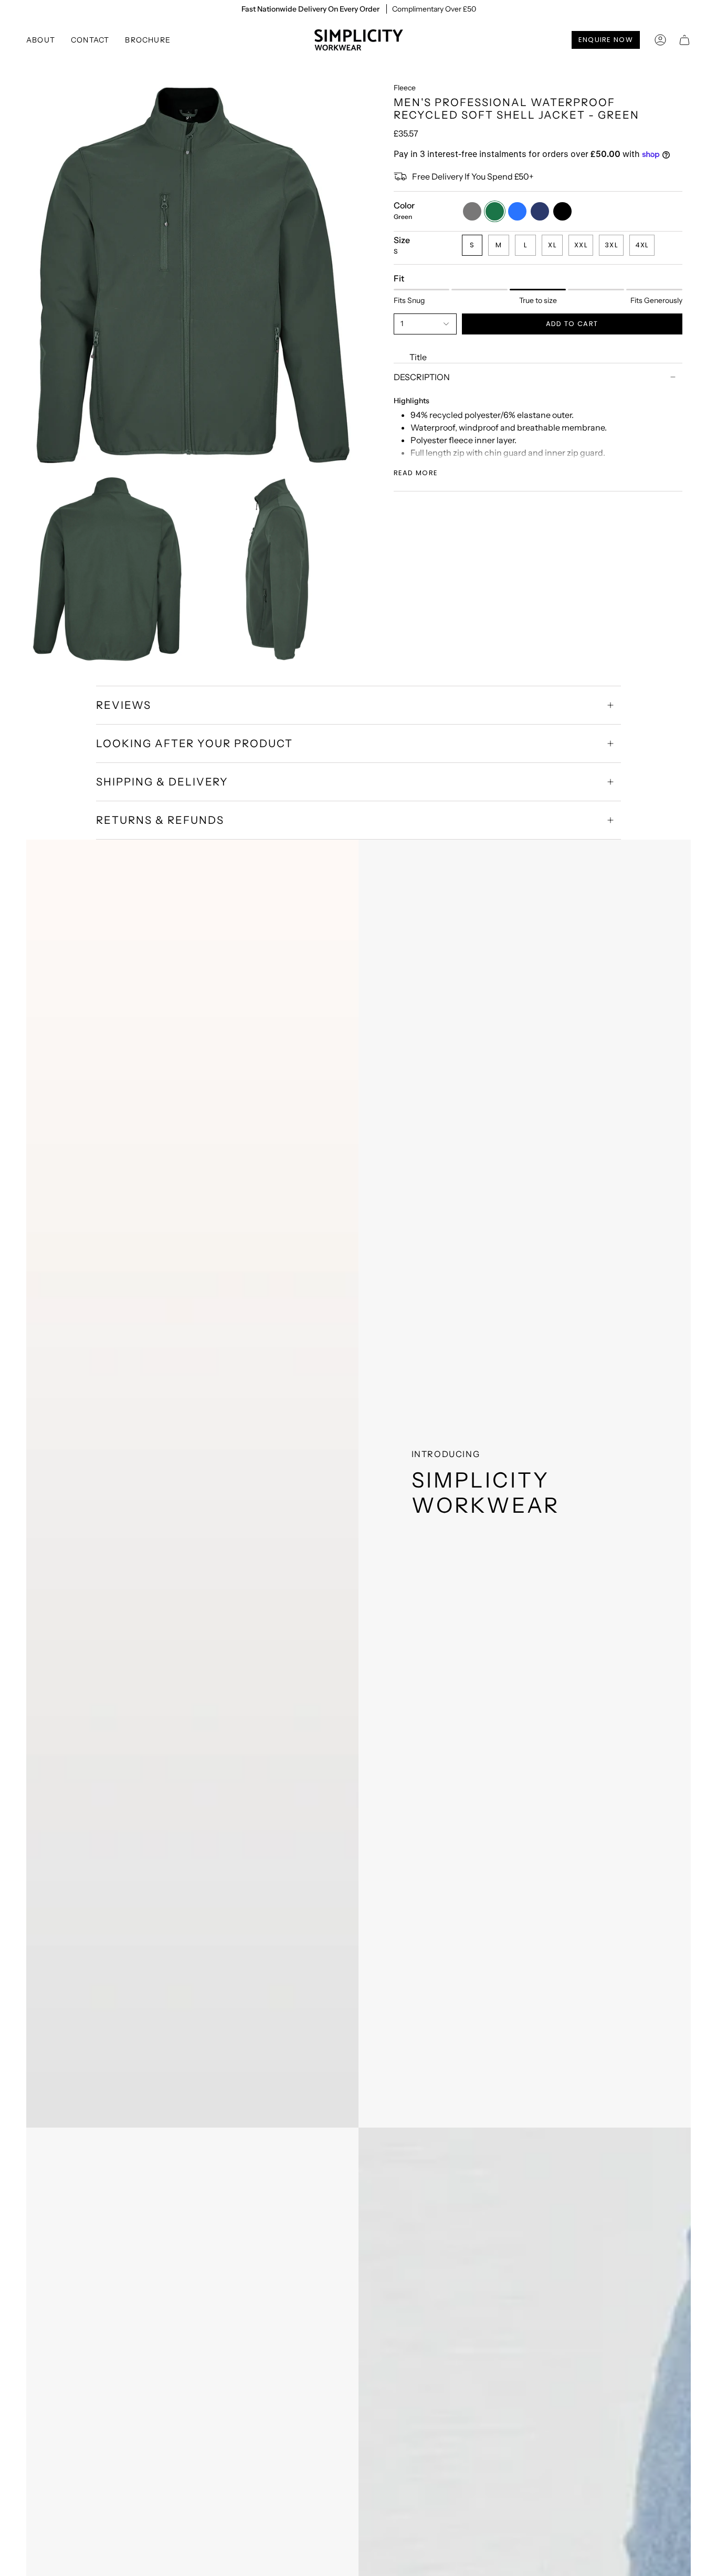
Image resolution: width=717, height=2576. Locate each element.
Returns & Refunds (160, 820)
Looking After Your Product (194, 744)
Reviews (124, 705)
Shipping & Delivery (162, 782)
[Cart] (684, 40)
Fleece (405, 88)
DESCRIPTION (422, 377)
